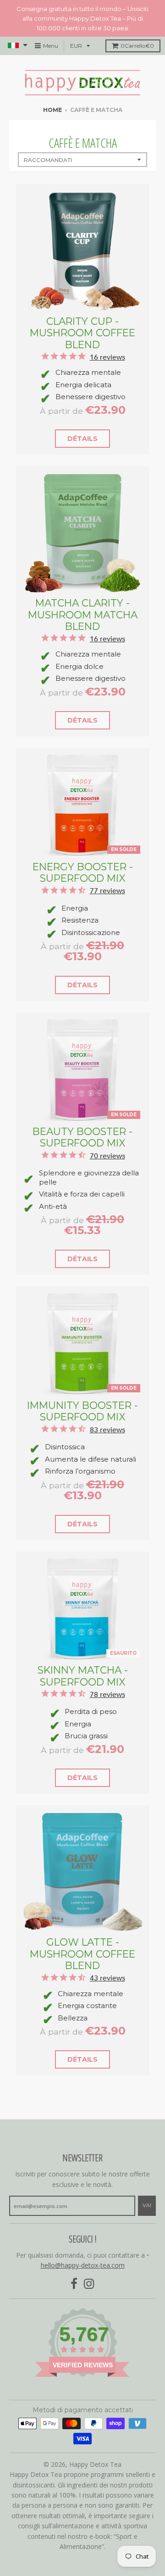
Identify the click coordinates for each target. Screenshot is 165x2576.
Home (52, 110)
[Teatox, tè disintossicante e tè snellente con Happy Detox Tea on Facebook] (74, 2284)
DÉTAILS (82, 439)
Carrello (137, 46)
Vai (147, 2205)
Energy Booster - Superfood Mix (83, 872)
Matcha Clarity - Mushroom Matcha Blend (83, 615)
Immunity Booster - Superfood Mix (82, 1411)
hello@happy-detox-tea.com (83, 2265)
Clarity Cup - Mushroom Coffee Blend (82, 333)
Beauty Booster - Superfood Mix (82, 1137)
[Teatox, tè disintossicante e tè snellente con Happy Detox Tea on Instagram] (89, 2284)
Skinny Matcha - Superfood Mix (83, 1676)
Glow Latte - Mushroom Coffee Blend (82, 1954)
